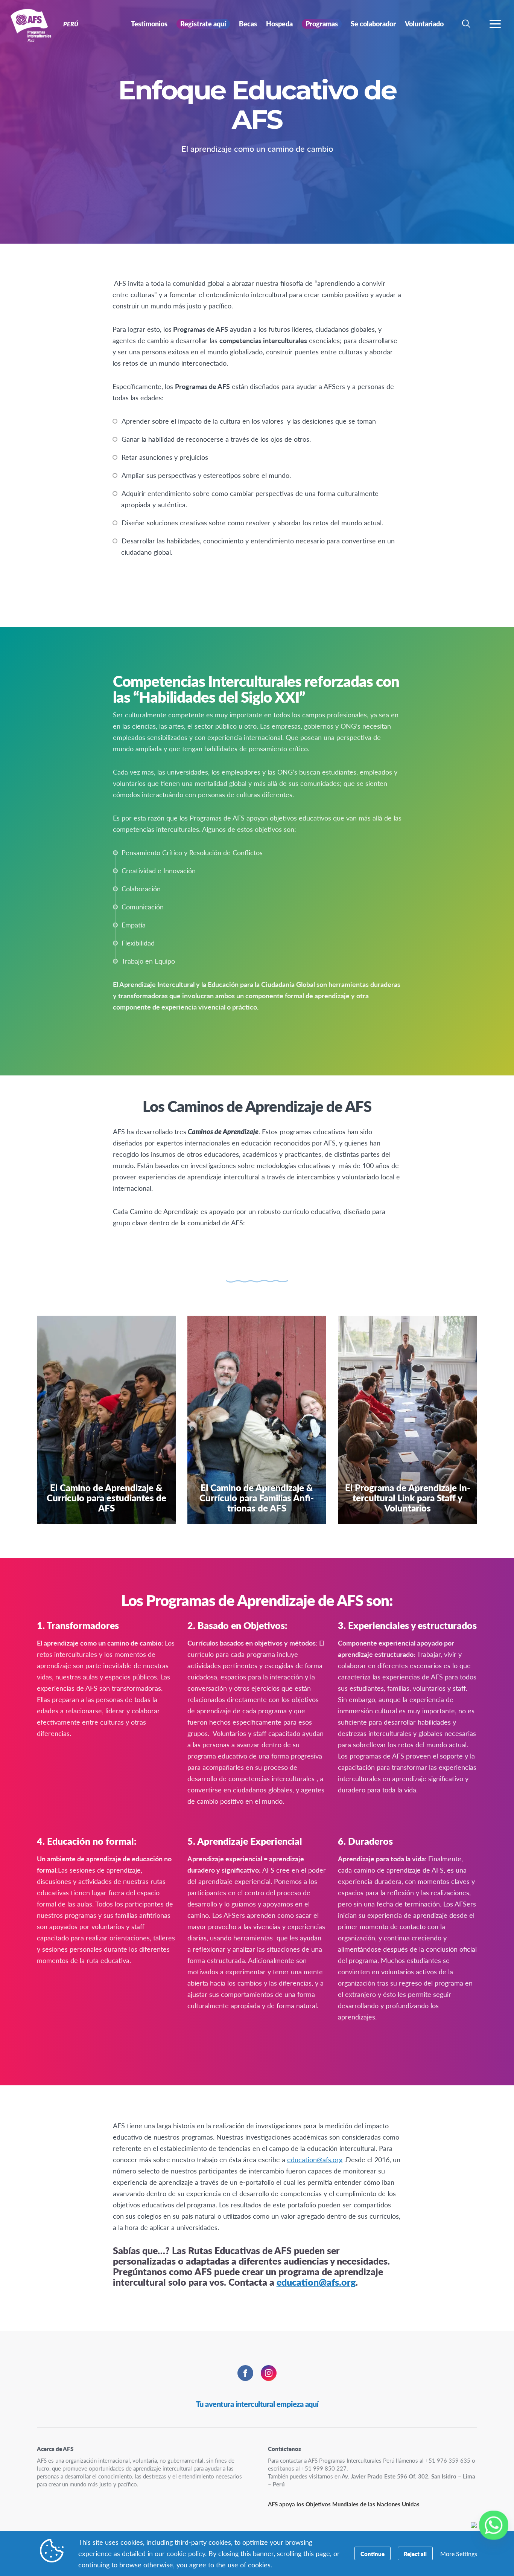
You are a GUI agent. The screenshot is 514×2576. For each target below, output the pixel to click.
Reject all (415, 2554)
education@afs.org (315, 2159)
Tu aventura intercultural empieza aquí (257, 2404)
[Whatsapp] (494, 2525)
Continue (373, 2554)
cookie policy (186, 2553)
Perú (33, 26)
